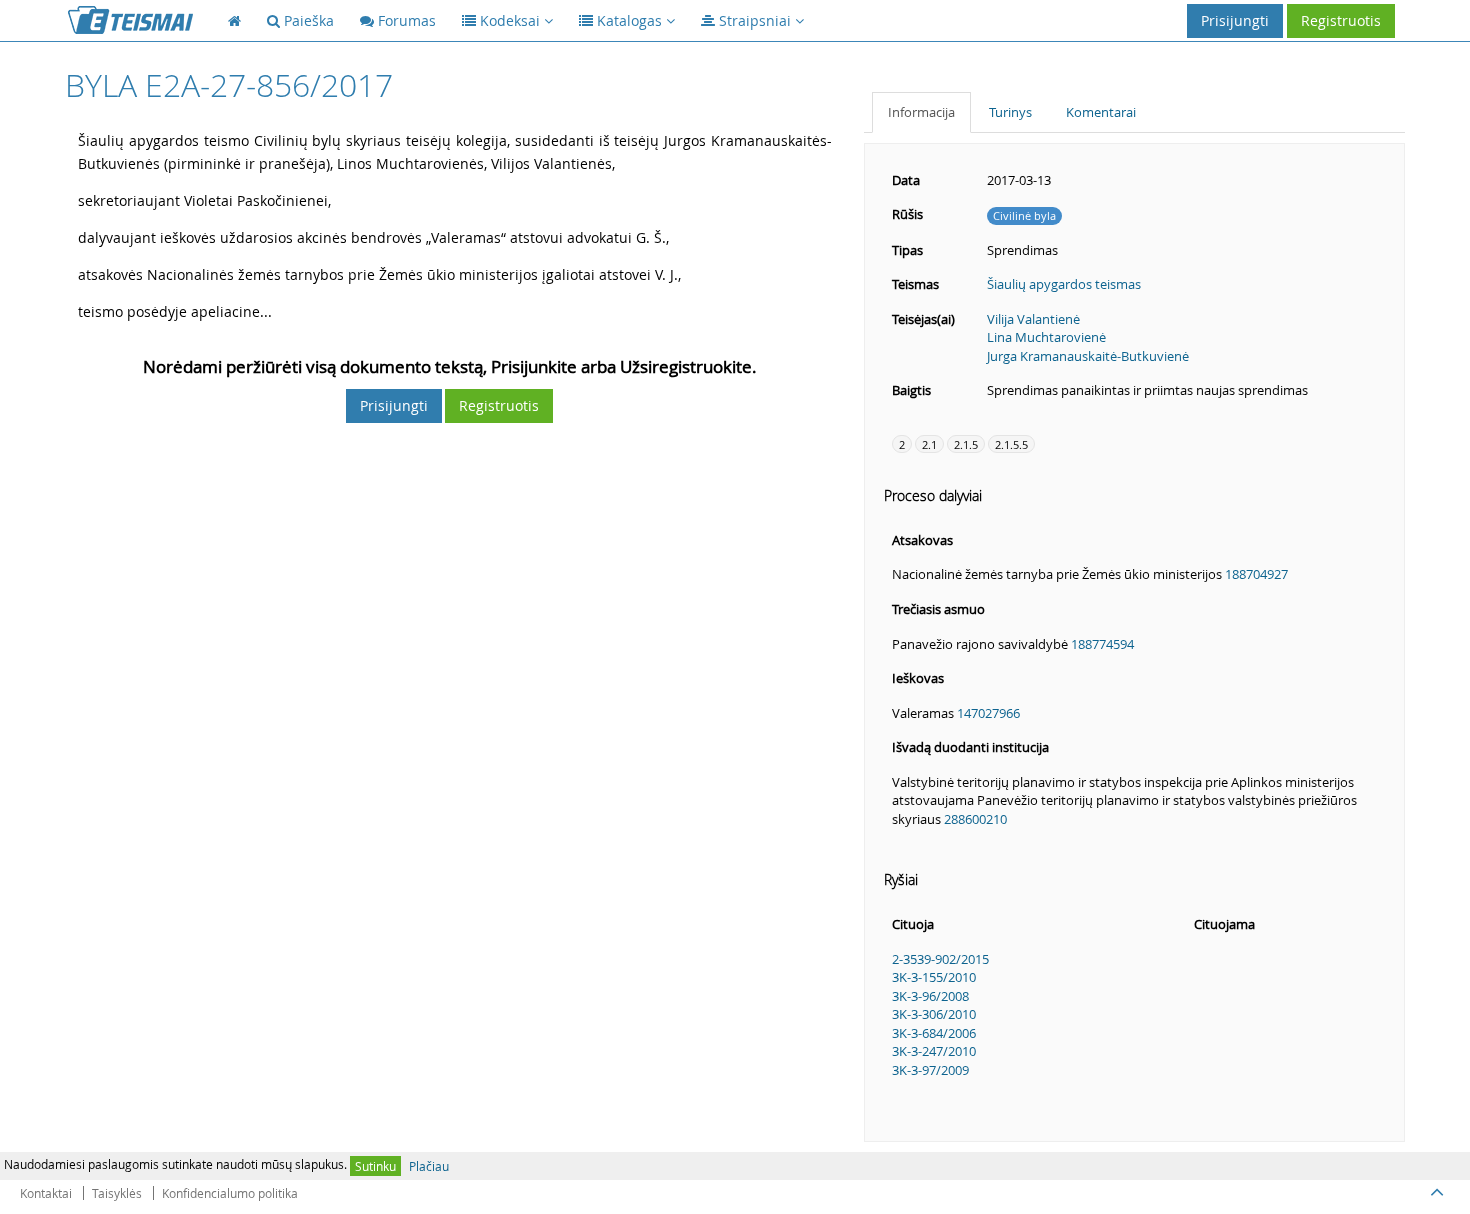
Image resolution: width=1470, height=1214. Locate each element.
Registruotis (1341, 20)
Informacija (921, 112)
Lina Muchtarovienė (1046, 337)
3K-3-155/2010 (934, 977)
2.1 (929, 444)
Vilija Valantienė (1033, 319)
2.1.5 (966, 444)
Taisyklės (117, 1193)
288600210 (975, 819)
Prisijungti (1235, 20)
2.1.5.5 (1011, 444)
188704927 (1256, 574)
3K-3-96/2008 (930, 996)
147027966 (988, 713)
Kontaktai (46, 1193)
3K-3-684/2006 (934, 1033)
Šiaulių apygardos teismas (1064, 284)
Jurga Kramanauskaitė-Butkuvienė (1088, 356)
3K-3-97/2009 (930, 1070)
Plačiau (429, 1166)
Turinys (1010, 112)
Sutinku (375, 1166)
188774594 (1102, 644)
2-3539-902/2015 (940, 959)
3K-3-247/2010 (934, 1051)
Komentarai (1101, 112)
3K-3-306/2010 (934, 1014)
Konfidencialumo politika (230, 1193)
